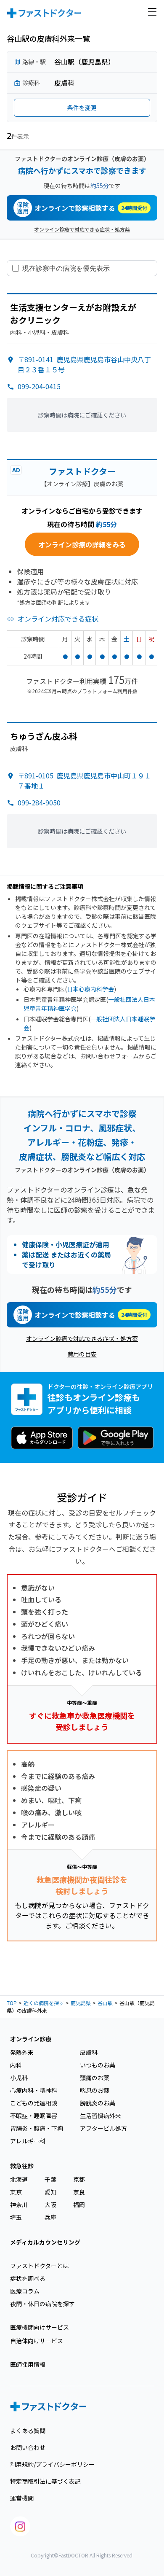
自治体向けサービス (37, 2341)
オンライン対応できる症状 (58, 619)
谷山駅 (105, 2003)
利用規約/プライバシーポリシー (52, 2464)
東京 (16, 2192)
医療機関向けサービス (40, 2327)
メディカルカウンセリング (45, 2242)
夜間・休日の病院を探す (42, 2304)
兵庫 (50, 2217)
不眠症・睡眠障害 (34, 2116)
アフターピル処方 (103, 2128)
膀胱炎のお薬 (98, 2103)
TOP (12, 2003)
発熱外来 (22, 2052)
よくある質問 (28, 2431)
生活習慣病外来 (101, 2116)
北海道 (19, 2179)
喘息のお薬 (95, 2090)
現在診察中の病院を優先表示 (66, 268)
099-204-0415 (39, 386)
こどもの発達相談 (34, 2103)
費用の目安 (82, 1354)
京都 (79, 2179)
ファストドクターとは (39, 2266)
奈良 (79, 2192)
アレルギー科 (28, 2141)
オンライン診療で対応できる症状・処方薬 (82, 229)
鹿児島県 (81, 2003)
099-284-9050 (39, 802)
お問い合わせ (28, 2447)
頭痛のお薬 (95, 2078)
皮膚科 (89, 2052)
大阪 (50, 2205)
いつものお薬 (98, 2065)
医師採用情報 (28, 2364)
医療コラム (25, 2291)
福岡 (79, 2205)
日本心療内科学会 (90, 989)
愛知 (50, 2192)
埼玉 (16, 2217)
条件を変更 (82, 108)
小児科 (19, 2078)
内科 (16, 2065)
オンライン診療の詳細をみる (82, 544)
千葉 (50, 2179)
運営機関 (22, 2498)
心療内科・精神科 (34, 2090)
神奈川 (19, 2205)
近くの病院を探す (44, 2003)
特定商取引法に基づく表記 (45, 2481)
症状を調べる (28, 2278)
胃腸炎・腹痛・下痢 (37, 2128)
